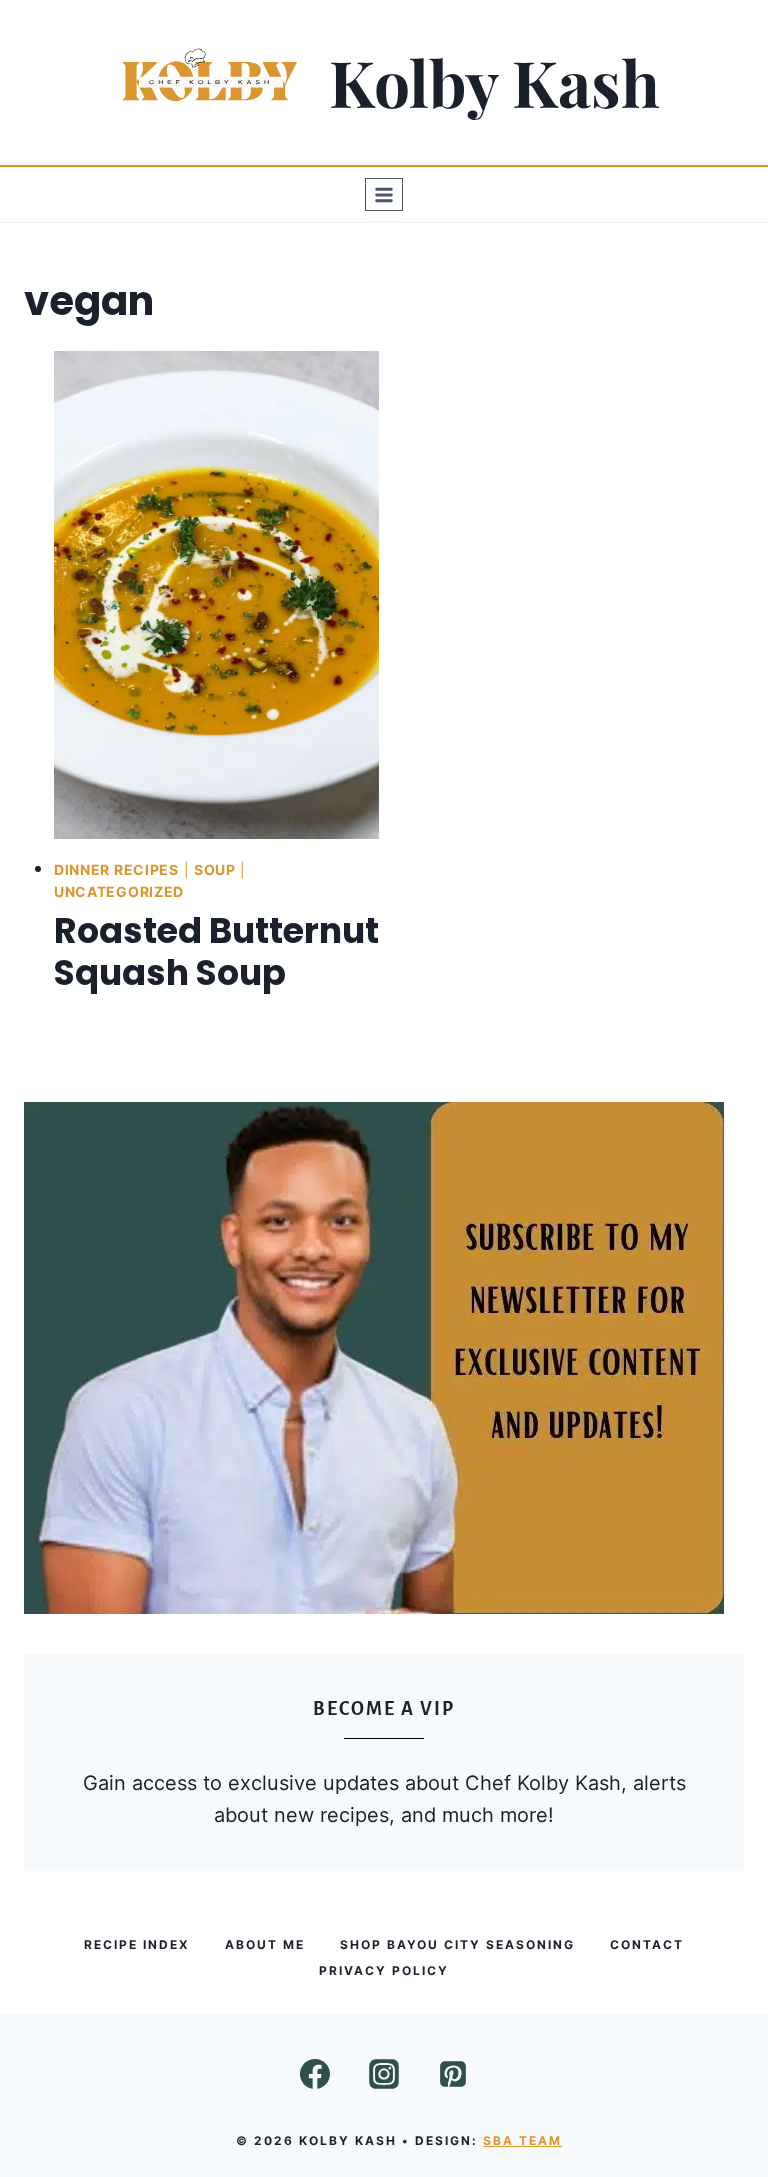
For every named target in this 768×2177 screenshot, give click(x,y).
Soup (215, 869)
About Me (265, 1944)
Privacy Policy (384, 1970)
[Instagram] (384, 2074)
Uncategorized (119, 891)
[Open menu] (384, 194)
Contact (647, 1944)
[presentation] (216, 595)
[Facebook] (315, 2074)
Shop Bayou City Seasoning (457, 1944)
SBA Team (522, 2140)
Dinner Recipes (116, 869)
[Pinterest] (453, 2074)
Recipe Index (137, 1944)
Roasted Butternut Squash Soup (216, 951)
